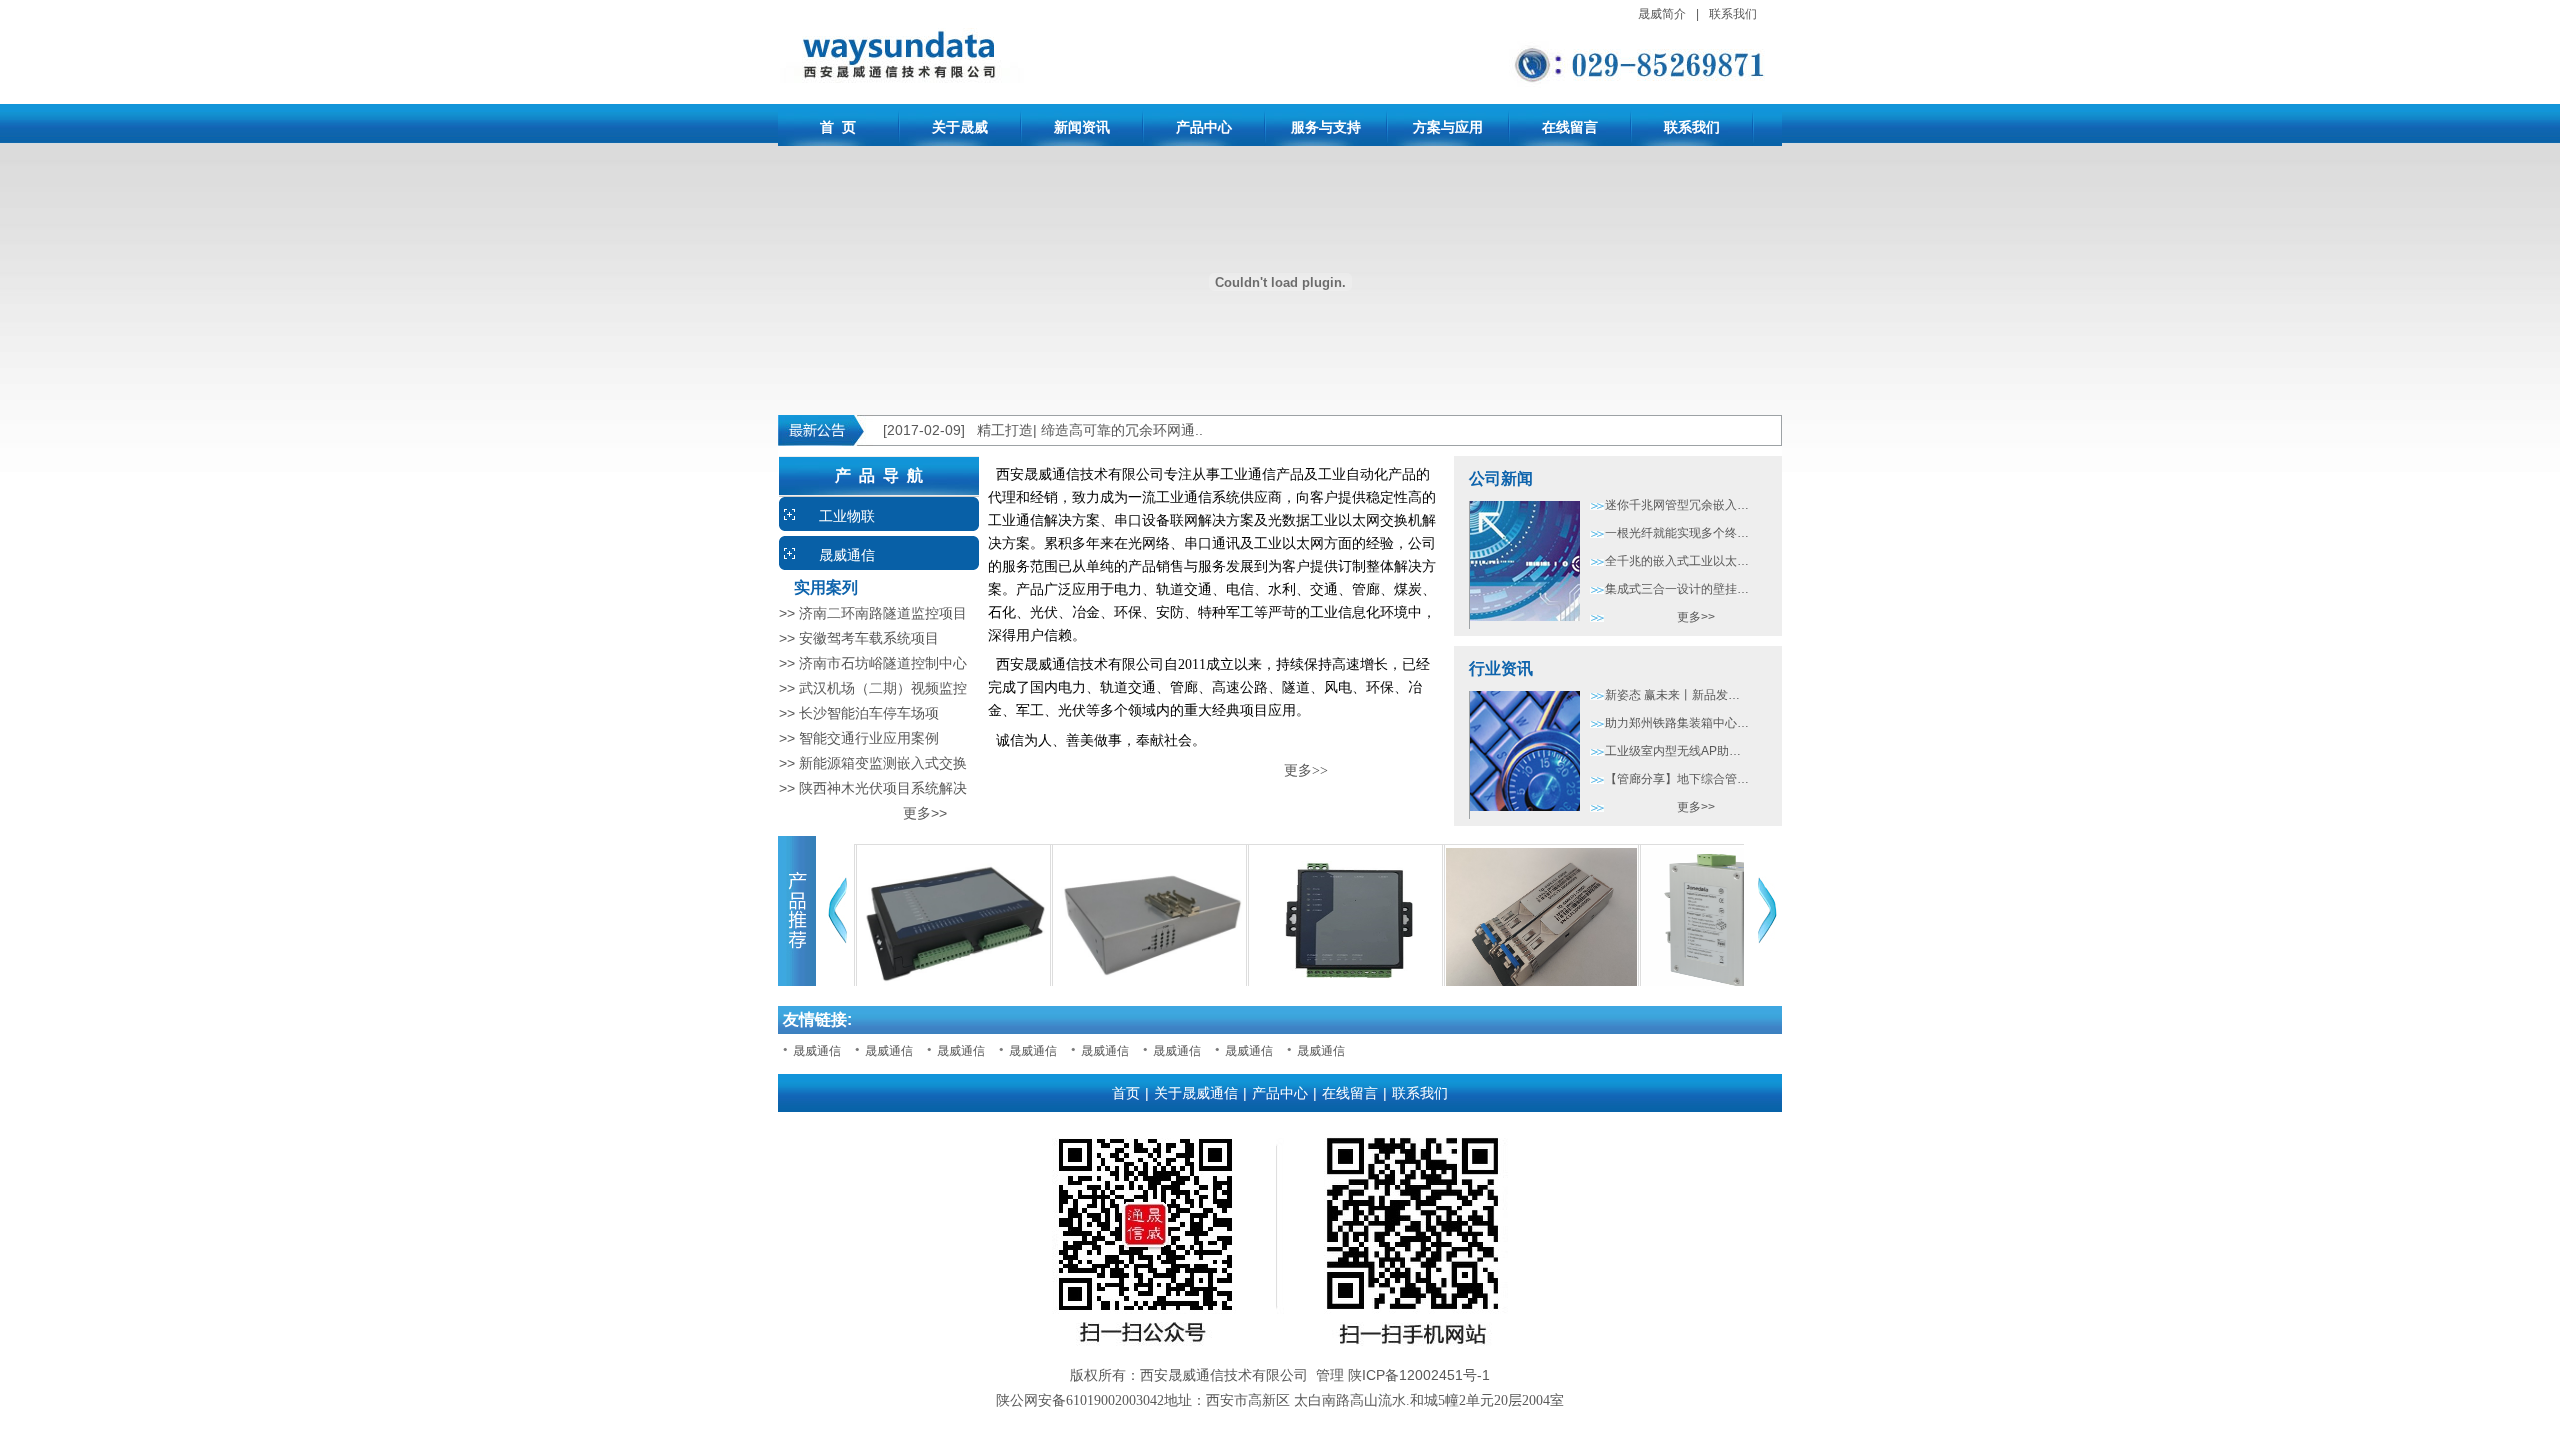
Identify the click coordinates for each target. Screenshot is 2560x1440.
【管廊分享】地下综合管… (1677, 779)
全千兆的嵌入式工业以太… (1677, 561)
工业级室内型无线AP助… (1673, 751)
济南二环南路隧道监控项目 (883, 613)
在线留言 (1570, 127)
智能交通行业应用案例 (869, 738)
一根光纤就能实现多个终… (1677, 533)
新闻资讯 (1082, 127)
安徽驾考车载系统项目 (869, 638)
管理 (1330, 1375)
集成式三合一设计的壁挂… (1677, 589)
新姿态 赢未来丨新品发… (1672, 695)
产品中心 (1204, 127)
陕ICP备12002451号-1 (1419, 1375)
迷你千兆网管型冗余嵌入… (1677, 505)
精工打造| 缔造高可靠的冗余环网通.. (1090, 430)
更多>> (863, 813)
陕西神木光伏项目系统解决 (883, 788)
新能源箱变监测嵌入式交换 (883, 763)
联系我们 (1733, 14)
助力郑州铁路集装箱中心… (1677, 723)
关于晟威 (960, 127)
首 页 (838, 127)
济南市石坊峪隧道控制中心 (883, 663)
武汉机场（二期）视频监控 (883, 688)
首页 (1126, 1093)
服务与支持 (1326, 127)
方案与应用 (1448, 127)
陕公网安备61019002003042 (1080, 1400)
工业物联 (847, 516)
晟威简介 (1662, 14)
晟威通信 (847, 555)
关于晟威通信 (1196, 1093)
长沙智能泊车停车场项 (869, 713)
